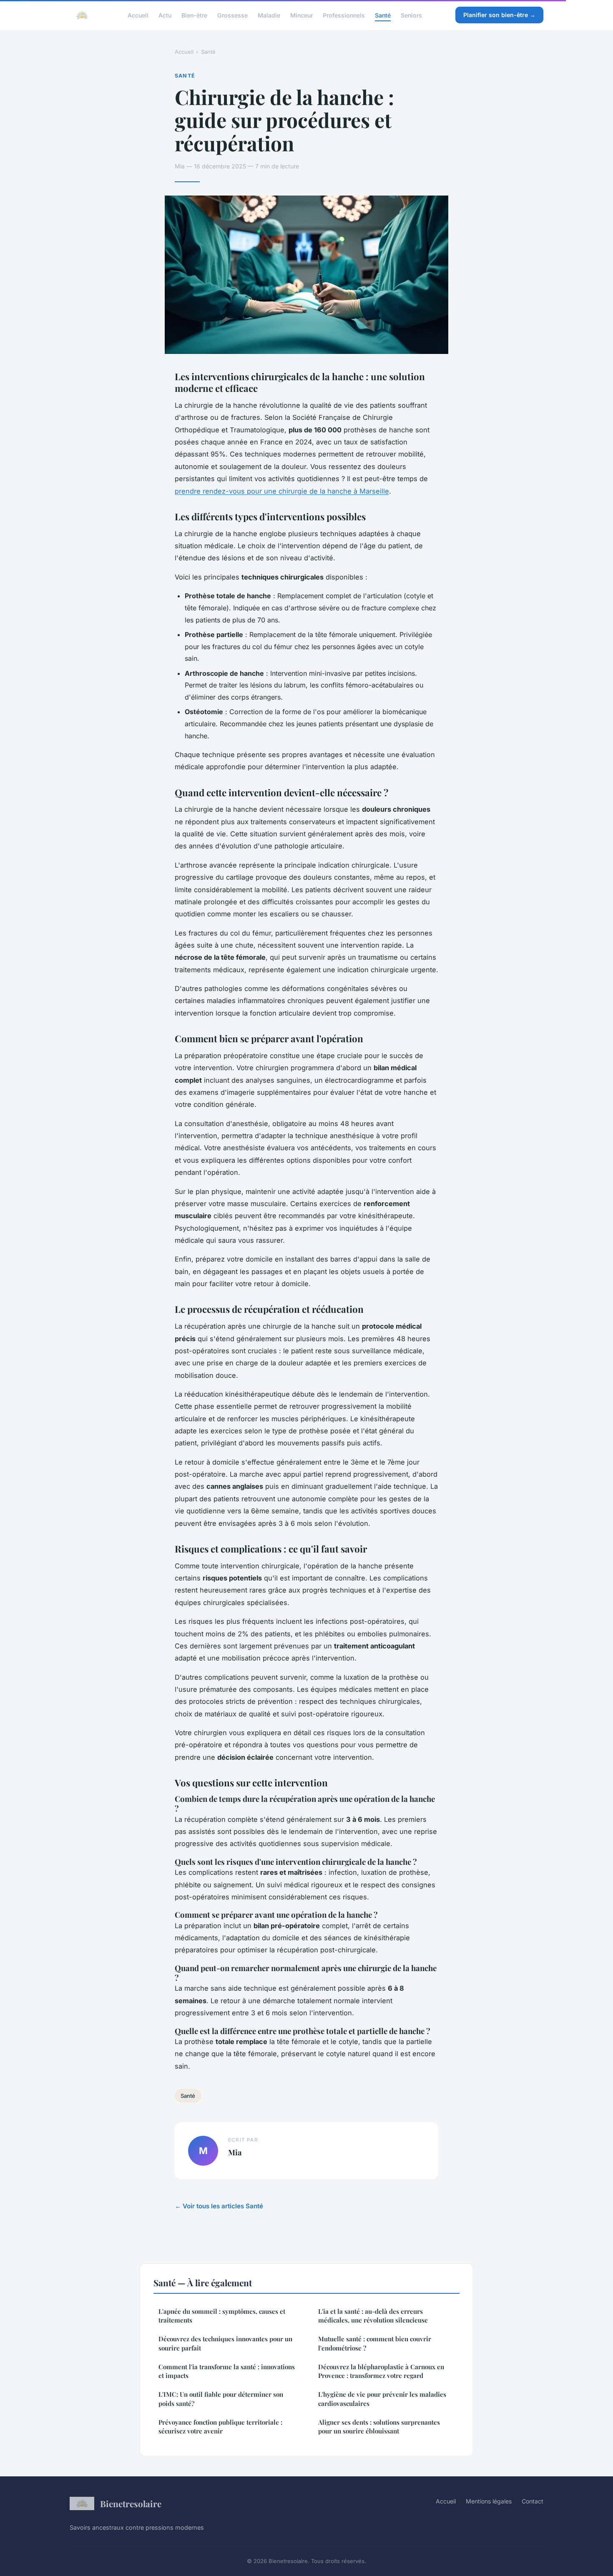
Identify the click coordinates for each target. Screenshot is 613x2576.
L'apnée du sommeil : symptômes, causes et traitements (222, 2316)
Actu (165, 15)
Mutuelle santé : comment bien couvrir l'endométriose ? (375, 2343)
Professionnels (344, 15)
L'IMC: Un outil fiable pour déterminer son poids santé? (221, 2399)
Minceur (301, 15)
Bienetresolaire (131, 2503)
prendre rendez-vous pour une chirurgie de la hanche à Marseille (282, 491)
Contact (533, 2501)
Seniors (411, 15)
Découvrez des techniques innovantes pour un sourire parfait (225, 2343)
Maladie (269, 15)
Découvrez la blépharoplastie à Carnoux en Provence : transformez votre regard (381, 2371)
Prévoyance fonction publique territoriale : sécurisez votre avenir (220, 2427)
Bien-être (194, 15)
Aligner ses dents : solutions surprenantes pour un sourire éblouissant (379, 2427)
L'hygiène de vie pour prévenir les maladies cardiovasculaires (382, 2399)
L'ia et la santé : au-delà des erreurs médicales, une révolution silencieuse (373, 2316)
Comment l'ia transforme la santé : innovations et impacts (227, 2371)
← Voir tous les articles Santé (219, 2206)
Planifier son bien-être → (499, 15)
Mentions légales (489, 2501)
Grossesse (232, 15)
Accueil (138, 15)
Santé (383, 15)
